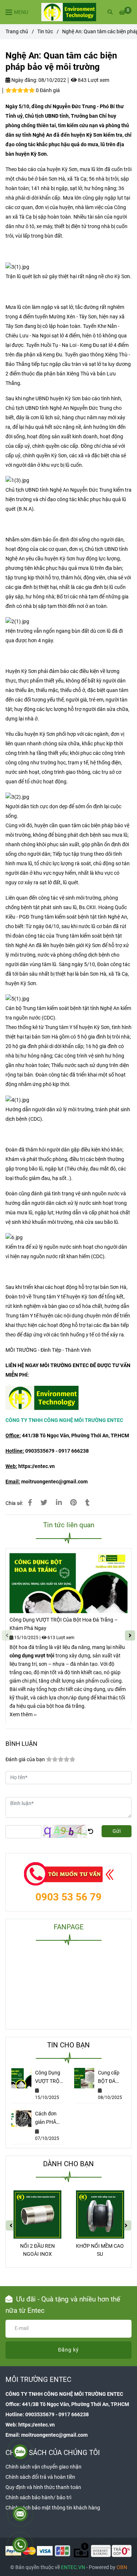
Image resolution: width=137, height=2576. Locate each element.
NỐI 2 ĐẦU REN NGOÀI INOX (37, 2250)
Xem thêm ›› (23, 1715)
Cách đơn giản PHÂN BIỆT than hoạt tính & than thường (47, 2119)
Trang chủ (17, 32)
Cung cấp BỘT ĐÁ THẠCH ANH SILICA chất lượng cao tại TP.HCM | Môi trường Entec (111, 2078)
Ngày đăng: (24, 80)
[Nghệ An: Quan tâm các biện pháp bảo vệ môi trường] (69, 12)
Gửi (117, 1831)
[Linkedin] (59, 1503)
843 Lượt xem (93, 80)
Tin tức (45, 32)
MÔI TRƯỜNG (21, 1350)
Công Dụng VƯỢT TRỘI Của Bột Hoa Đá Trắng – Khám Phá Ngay (64, 1624)
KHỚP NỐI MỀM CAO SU (100, 2250)
